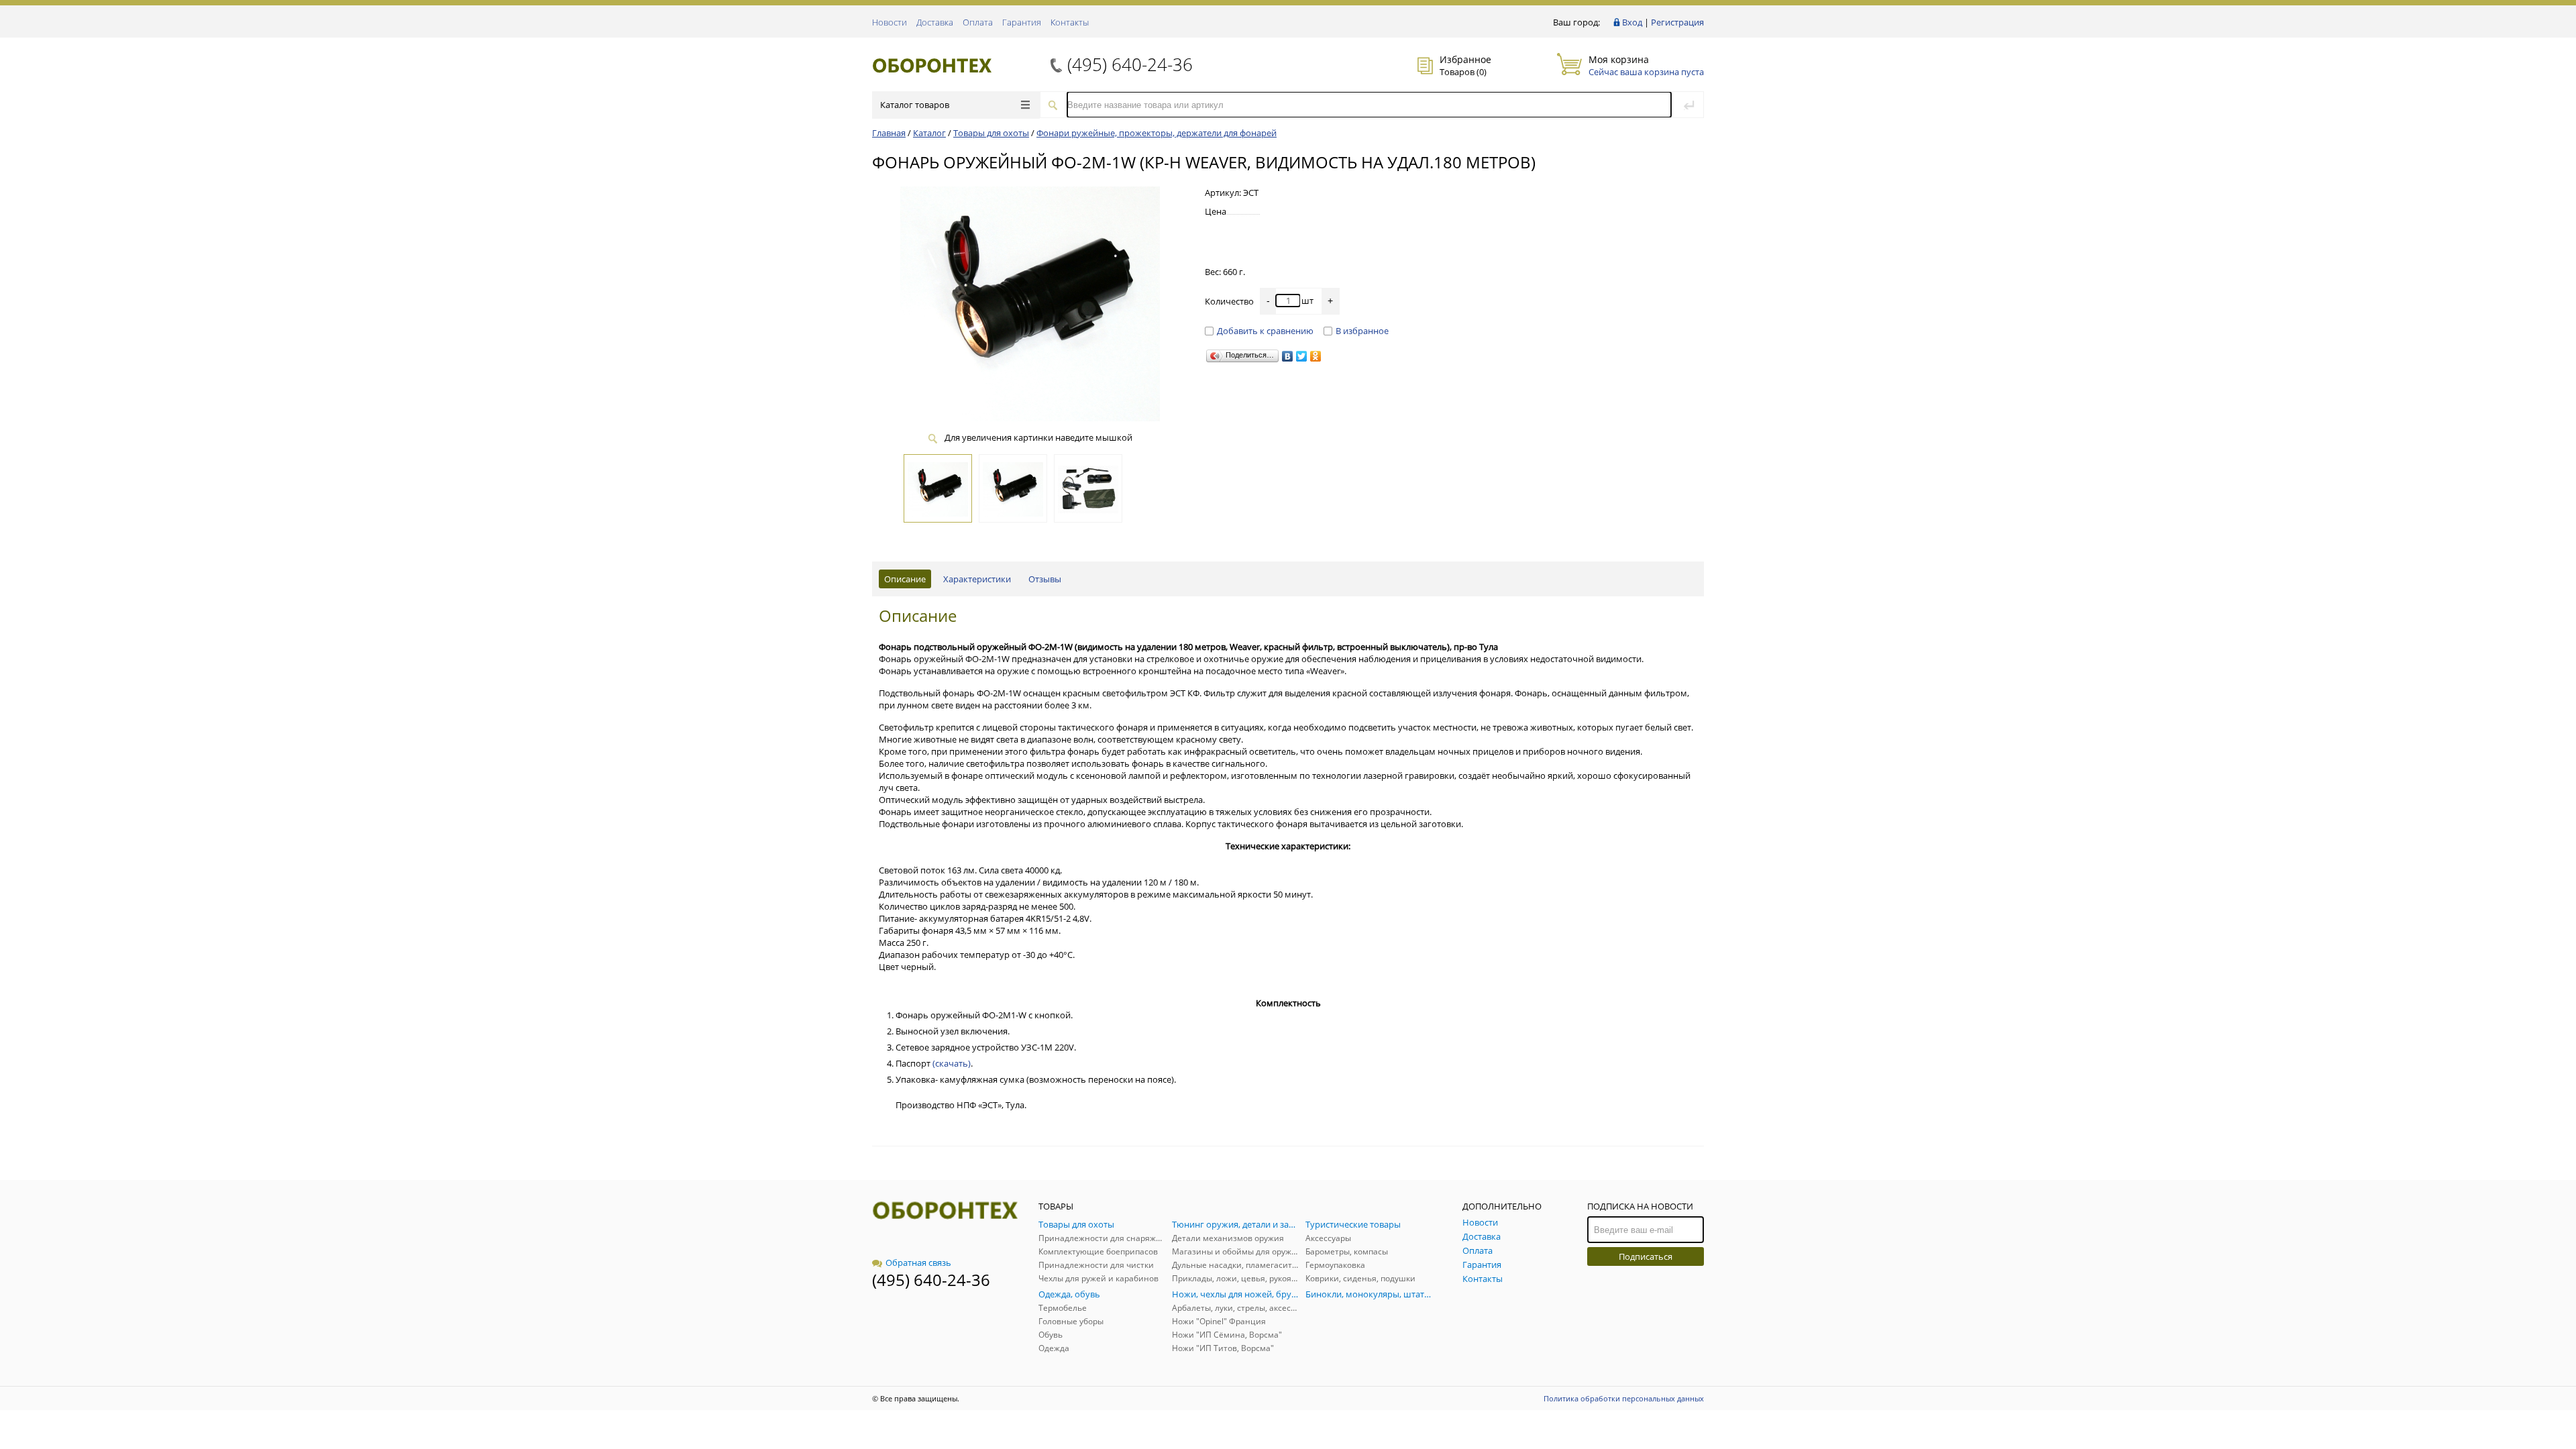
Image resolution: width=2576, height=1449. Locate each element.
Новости (890, 22)
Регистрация (1677, 22)
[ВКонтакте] (1288, 356)
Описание (905, 579)
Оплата (978, 22)
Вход (1632, 22)
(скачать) (952, 1063)
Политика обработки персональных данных (1624, 1398)
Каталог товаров (915, 105)
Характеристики (977, 579)
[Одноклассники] (1316, 356)
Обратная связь (918, 1263)
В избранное (1362, 331)
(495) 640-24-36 (1130, 64)
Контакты (1070, 22)
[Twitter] (1302, 356)
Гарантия (1022, 22)
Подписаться (1646, 1256)
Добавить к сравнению (1265, 331)
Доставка (935, 22)
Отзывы (1045, 579)
